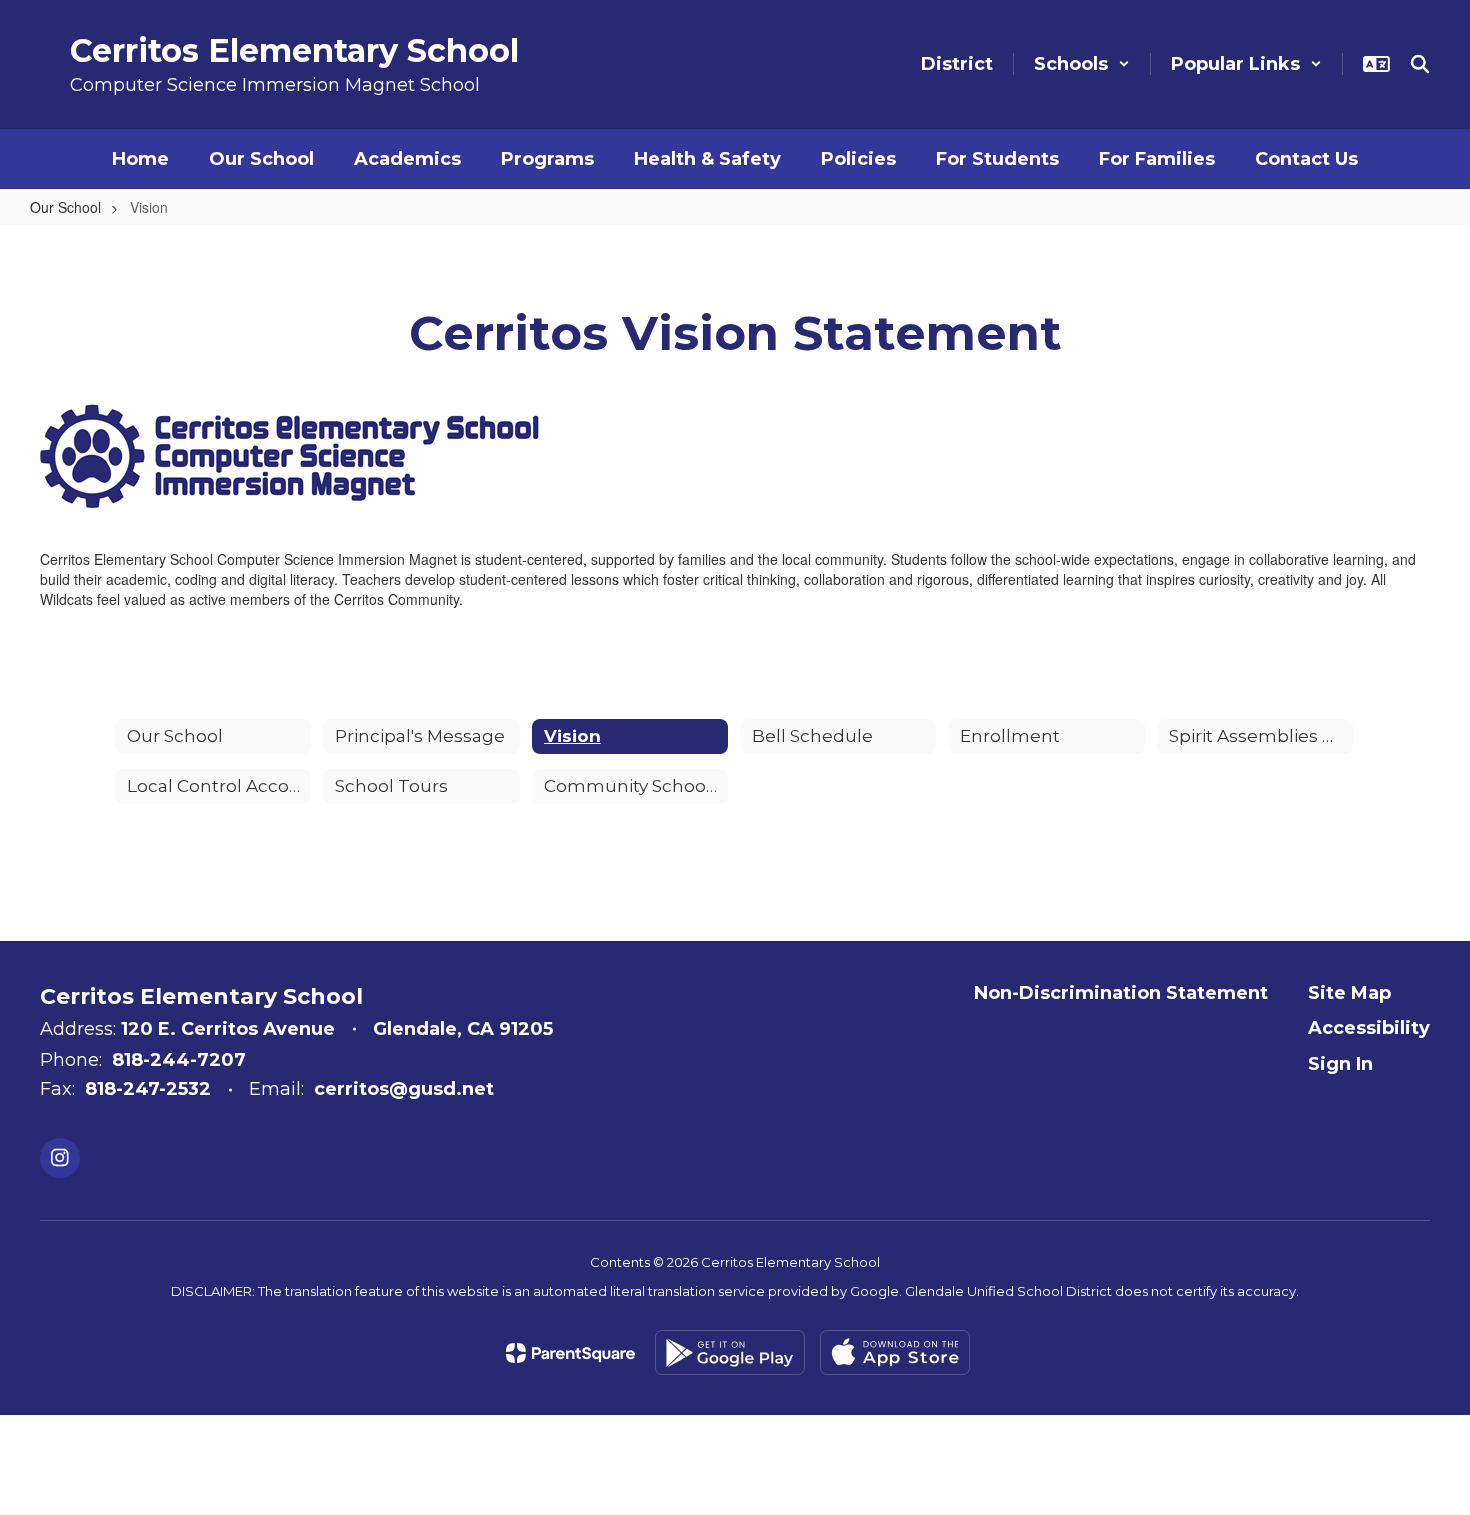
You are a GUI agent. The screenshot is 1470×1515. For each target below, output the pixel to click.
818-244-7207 (179, 1060)
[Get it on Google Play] (730, 1352)
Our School (65, 207)
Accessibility (1369, 1028)
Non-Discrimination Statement (1121, 993)
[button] (1082, 64)
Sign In (1340, 1064)
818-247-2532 (148, 1089)
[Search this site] (1420, 64)
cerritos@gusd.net (404, 1089)
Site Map (1349, 993)
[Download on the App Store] (895, 1352)
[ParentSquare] (570, 1353)
